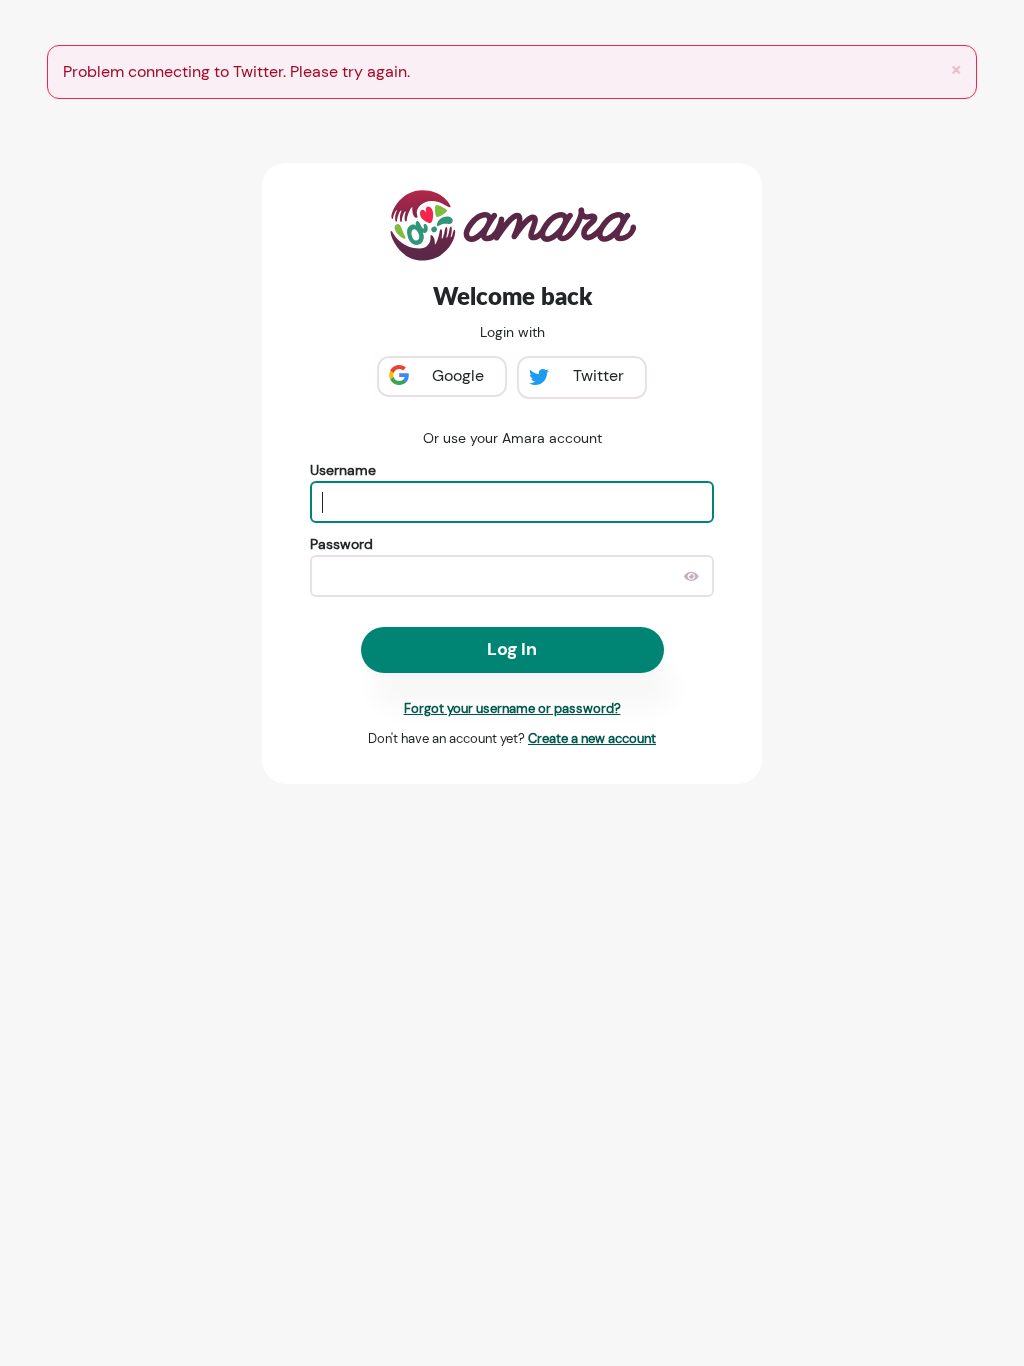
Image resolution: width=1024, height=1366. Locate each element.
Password (341, 544)
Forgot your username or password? (512, 708)
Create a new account (592, 738)
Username (343, 470)
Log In (512, 649)
